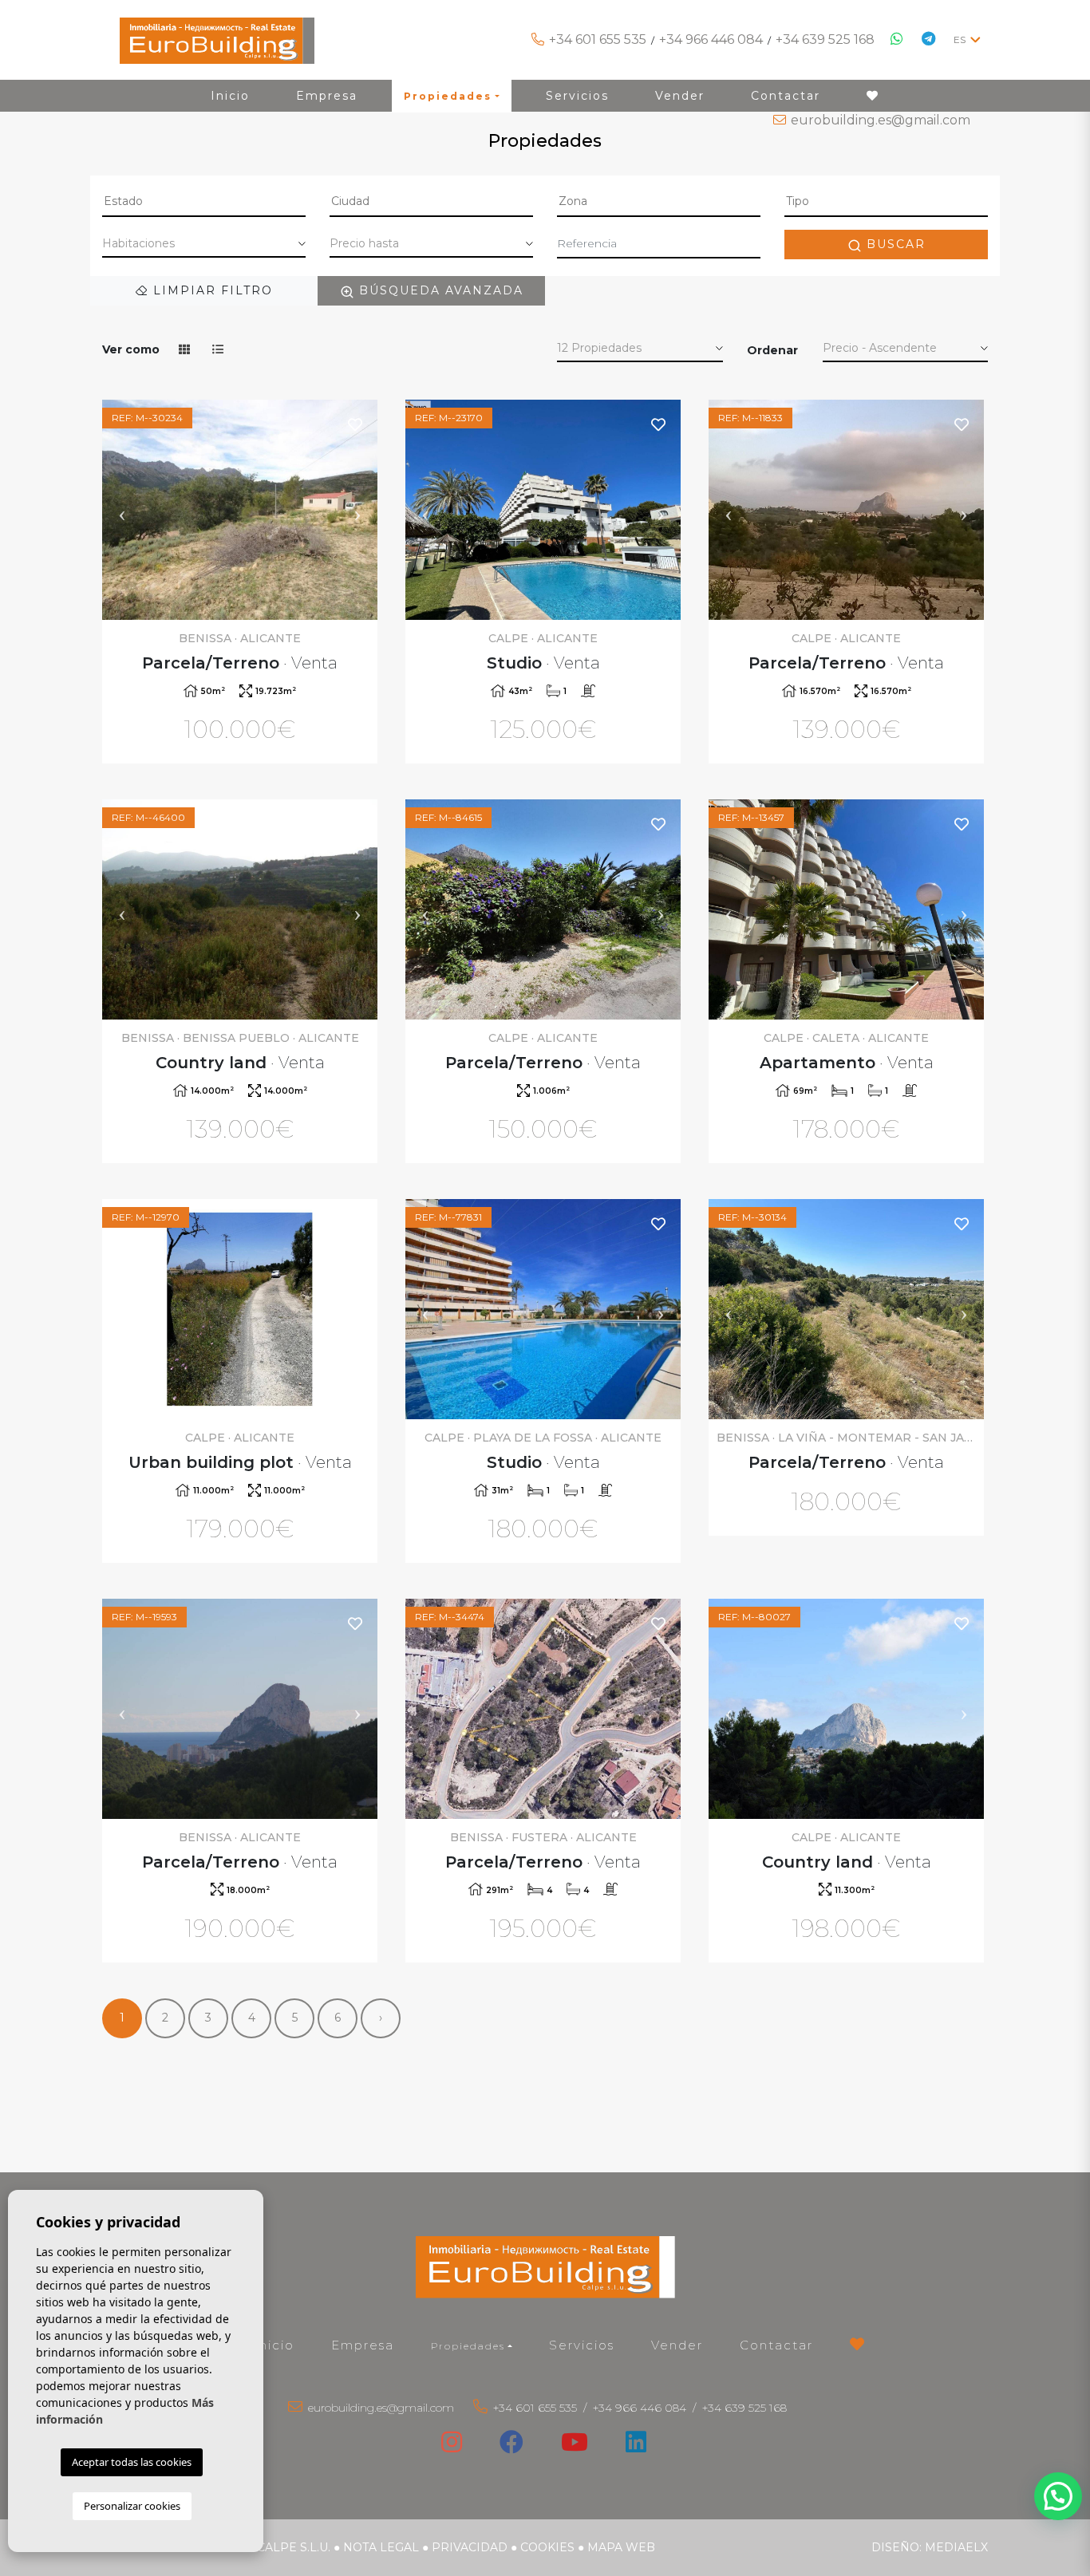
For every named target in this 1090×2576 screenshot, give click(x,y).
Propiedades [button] (468, 2346)
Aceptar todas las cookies (132, 2462)
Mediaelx (956, 2547)
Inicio (274, 2345)
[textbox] (204, 201)
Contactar (776, 2345)
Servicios (582, 2345)
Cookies (547, 2547)
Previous (122, 510)
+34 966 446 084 (711, 39)
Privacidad (470, 2547)
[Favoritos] (356, 424)
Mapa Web (621, 2547)
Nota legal (381, 2547)
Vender (677, 2345)
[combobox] (204, 203)
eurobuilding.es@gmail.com (881, 120)
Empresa (363, 2345)
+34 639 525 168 (825, 39)
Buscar (894, 244)
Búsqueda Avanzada (439, 290)
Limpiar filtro (211, 290)
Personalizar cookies (132, 2506)
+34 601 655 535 (598, 39)
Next (357, 510)
